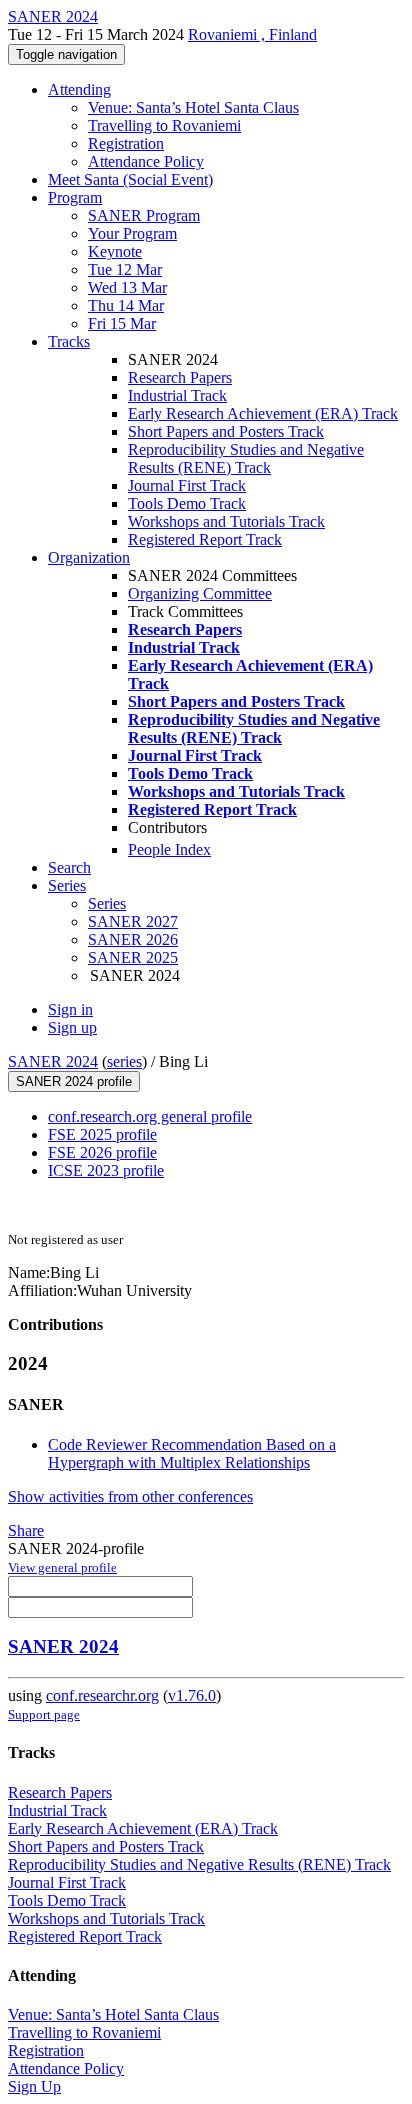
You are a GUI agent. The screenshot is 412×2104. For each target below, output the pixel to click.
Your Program (132, 233)
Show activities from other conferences (130, 1496)
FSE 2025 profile (102, 1134)
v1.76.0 (192, 1695)
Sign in (70, 1009)
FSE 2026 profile (102, 1152)
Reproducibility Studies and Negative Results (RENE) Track (246, 458)
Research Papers (180, 377)
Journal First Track (187, 485)
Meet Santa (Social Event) (130, 179)
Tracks (69, 341)
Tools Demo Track (187, 503)
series (124, 1061)
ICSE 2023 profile (106, 1170)
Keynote (115, 251)
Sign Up (34, 2086)
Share (26, 1530)
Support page (44, 1714)
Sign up (72, 1027)
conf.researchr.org (102, 1695)
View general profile (62, 1567)
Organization (89, 557)
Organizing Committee (200, 593)
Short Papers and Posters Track (226, 431)
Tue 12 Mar (125, 269)
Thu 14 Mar (126, 305)
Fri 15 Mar (122, 323)
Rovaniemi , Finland (252, 34)
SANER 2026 (133, 939)
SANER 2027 (133, 921)
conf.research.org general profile (150, 1116)
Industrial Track (177, 395)
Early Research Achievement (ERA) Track (263, 413)
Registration (126, 143)
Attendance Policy (146, 161)
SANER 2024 (53, 1061)
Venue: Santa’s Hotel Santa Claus (193, 107)
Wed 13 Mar (127, 287)
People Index (169, 849)
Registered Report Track (205, 539)
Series (107, 903)
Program (75, 197)
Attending (79, 89)
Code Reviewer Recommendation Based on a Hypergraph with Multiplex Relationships (192, 1453)
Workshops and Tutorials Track (226, 521)
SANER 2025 (133, 957)
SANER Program (144, 215)
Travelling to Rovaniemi (164, 125)
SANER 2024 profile (74, 1081)
